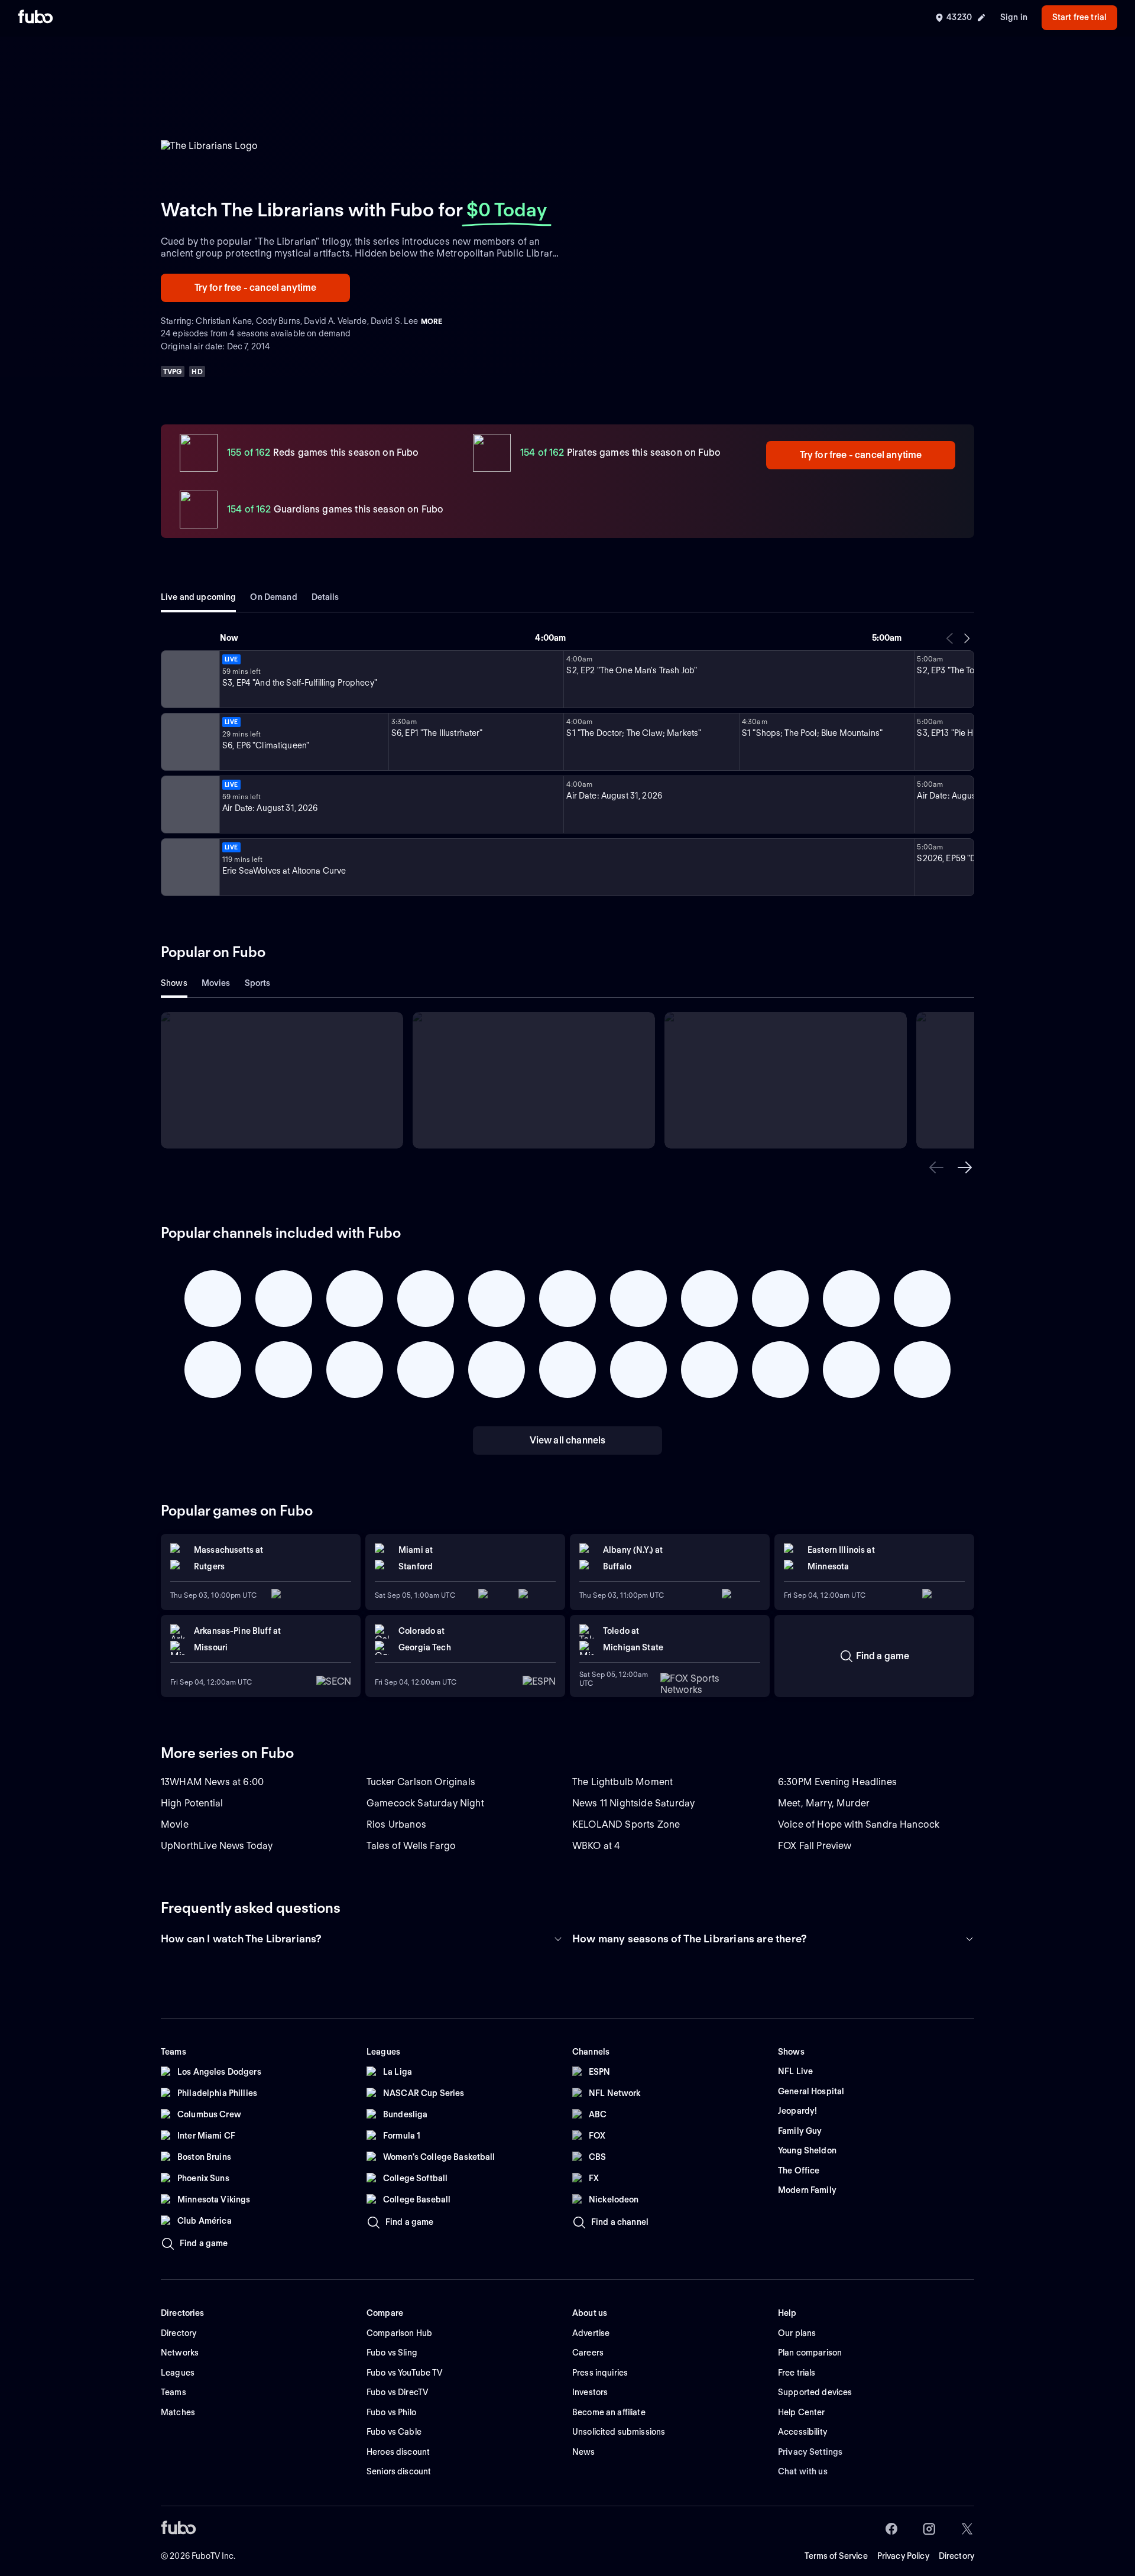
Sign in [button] (1014, 17)
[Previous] (950, 638)
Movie (175, 1824)
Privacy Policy (903, 2556)
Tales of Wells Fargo (411, 1846)
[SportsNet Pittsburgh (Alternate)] (189, 867)
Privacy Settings (810, 2452)
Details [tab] (325, 597)
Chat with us (803, 2471)
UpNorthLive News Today (217, 1846)
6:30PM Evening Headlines (837, 1782)
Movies (216, 983)
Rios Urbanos (396, 1824)
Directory (956, 2556)
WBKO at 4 (596, 1846)
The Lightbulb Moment (622, 1782)
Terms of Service (836, 2556)
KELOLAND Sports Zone (626, 1824)
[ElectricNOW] (189, 679)
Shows (174, 983)
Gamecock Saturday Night (425, 1803)
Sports (258, 983)
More (432, 321)
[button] (936, 1167)
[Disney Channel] (189, 742)
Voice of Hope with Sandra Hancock (859, 1824)
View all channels (568, 1440)
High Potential (192, 1803)
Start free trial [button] (1079, 17)
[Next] (967, 638)
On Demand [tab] (273, 597)
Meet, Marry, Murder (824, 1803)
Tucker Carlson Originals (421, 1782)
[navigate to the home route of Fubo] (35, 18)
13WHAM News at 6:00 (212, 1782)
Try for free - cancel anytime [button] (256, 288)
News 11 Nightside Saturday (633, 1803)
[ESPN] (189, 804)
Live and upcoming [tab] (198, 597)
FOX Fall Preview (815, 1846)
